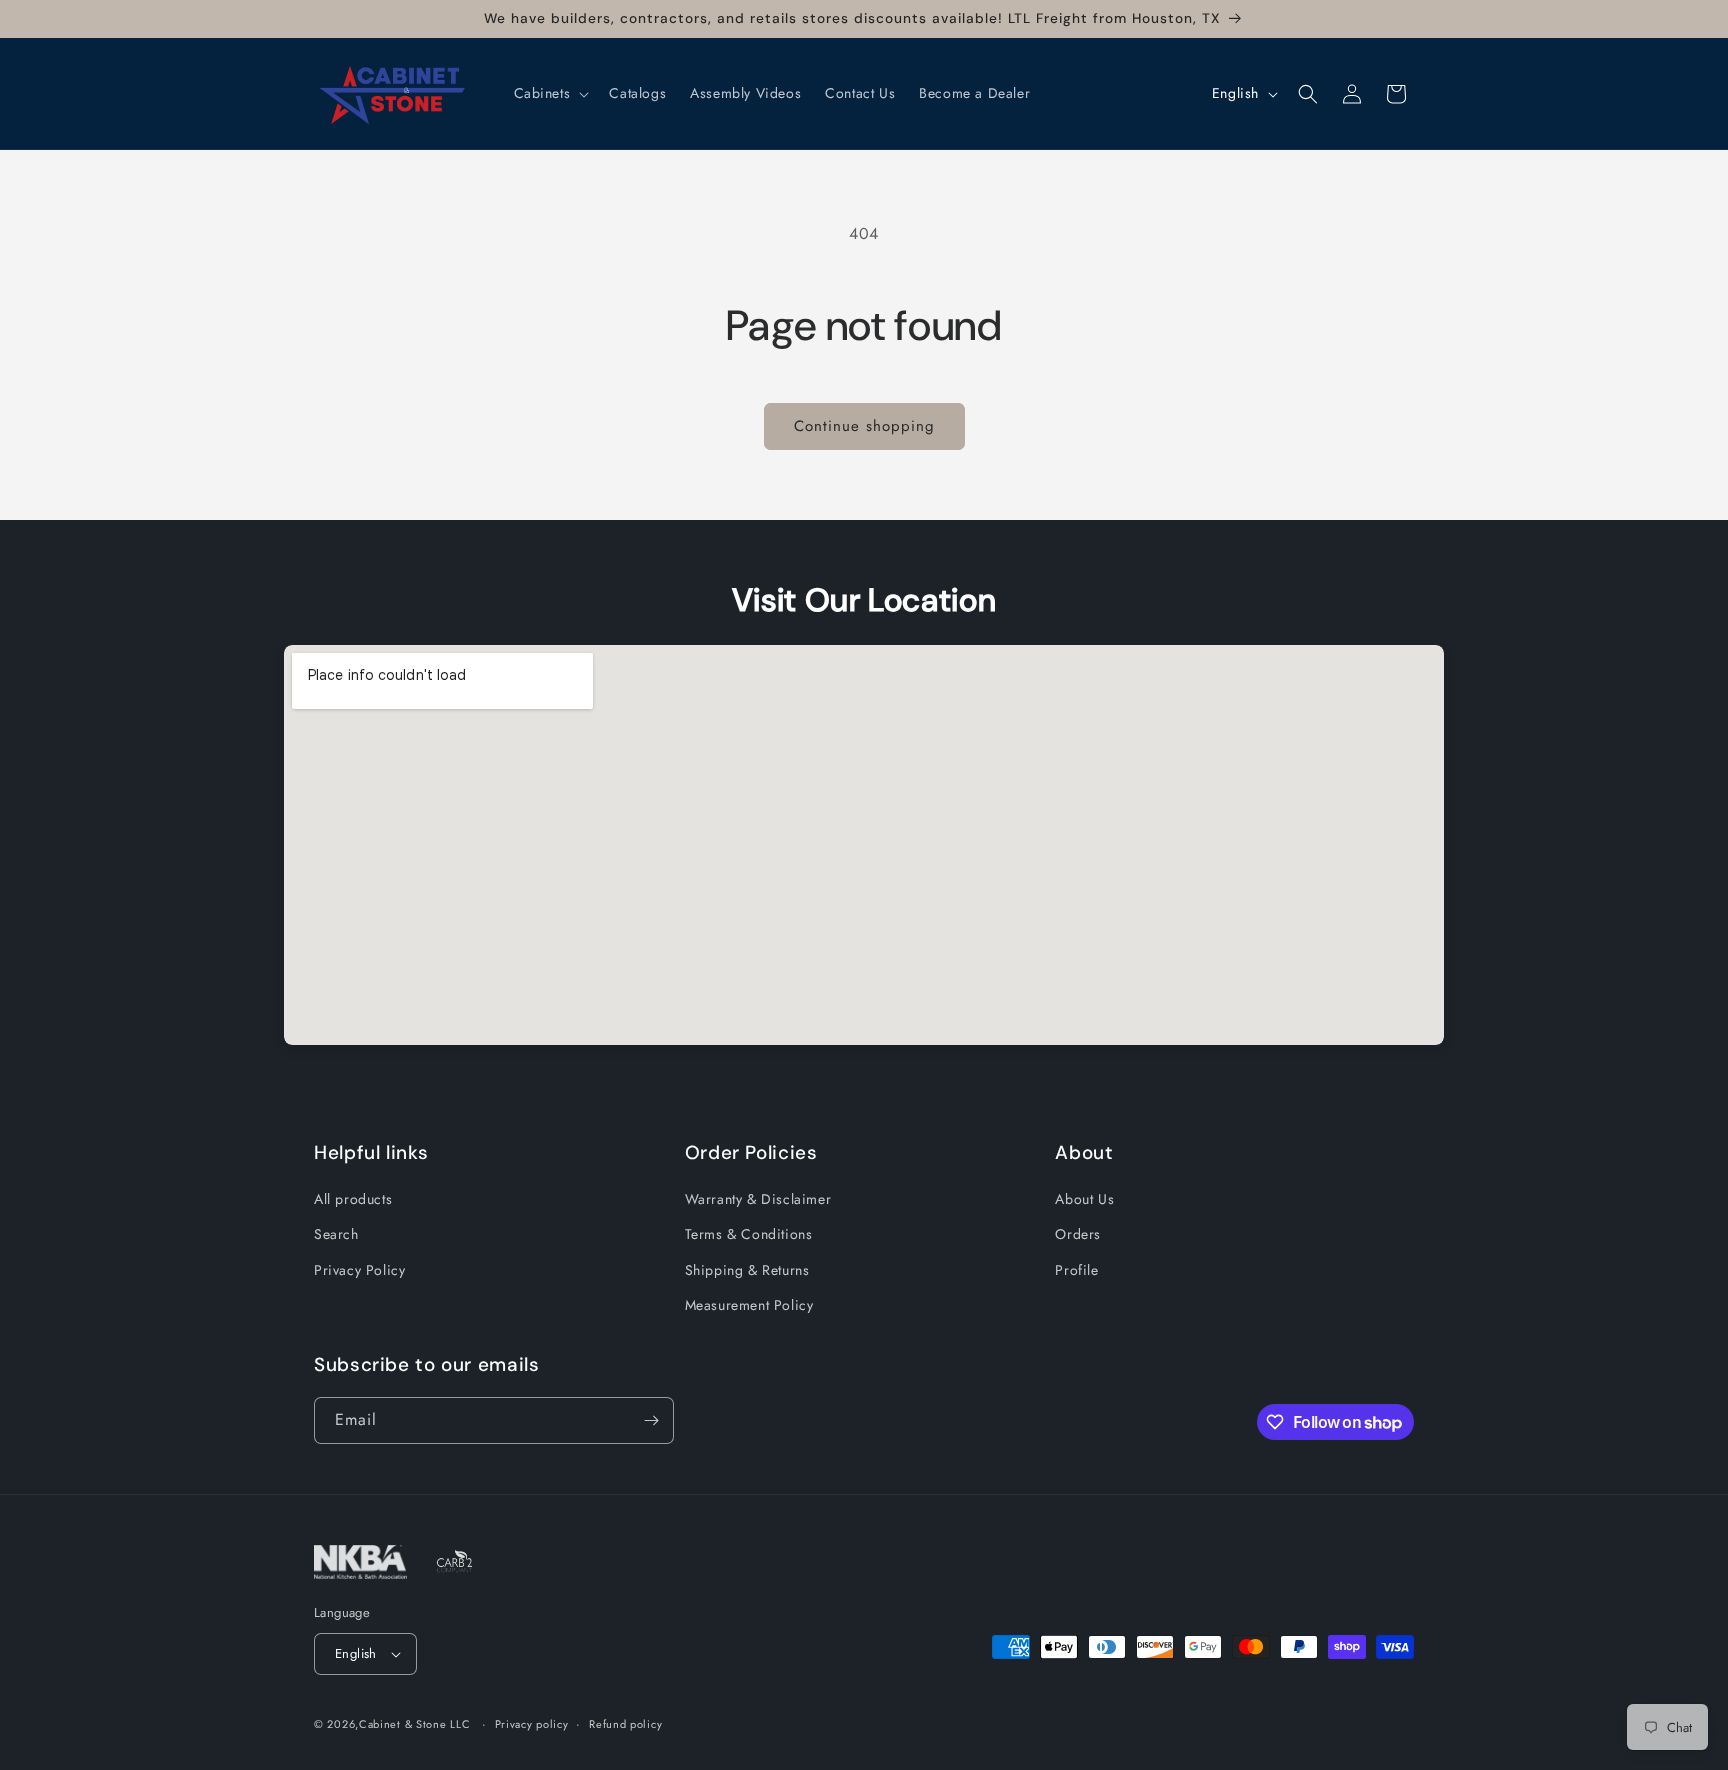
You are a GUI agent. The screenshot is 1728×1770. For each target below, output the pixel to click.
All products (353, 1199)
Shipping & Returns (747, 1270)
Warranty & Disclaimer (758, 1199)
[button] (550, 93)
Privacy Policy (359, 1270)
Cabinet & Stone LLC (414, 1724)
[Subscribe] (651, 1420)
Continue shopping (864, 426)
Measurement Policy (749, 1305)
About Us (1084, 1199)
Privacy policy (532, 1724)
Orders (1078, 1234)
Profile (1076, 1270)
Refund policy (625, 1724)
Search (336, 1234)
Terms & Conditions (749, 1234)
